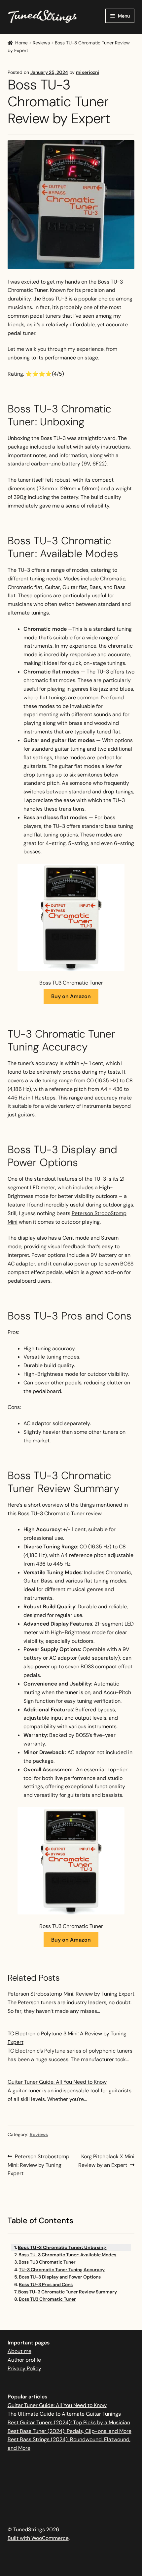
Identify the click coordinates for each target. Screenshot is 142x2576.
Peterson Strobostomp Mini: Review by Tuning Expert (71, 1994)
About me (19, 2351)
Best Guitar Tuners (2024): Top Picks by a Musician (69, 2422)
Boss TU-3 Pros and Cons (46, 2284)
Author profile (24, 2360)
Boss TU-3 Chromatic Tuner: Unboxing (62, 2247)
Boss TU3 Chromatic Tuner (47, 2262)
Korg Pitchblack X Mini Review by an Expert (106, 2161)
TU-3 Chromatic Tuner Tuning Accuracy (62, 2270)
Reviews (41, 43)
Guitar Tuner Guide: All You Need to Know (57, 2082)
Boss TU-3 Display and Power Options (60, 2277)
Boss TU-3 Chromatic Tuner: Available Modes (67, 2255)
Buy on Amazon (71, 996)
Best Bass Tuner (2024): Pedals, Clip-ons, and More (70, 2431)
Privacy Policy (24, 2368)
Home (21, 43)
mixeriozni (88, 72)
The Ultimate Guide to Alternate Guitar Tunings (64, 2414)
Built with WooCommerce (38, 2538)
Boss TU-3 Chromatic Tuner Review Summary (68, 2292)
